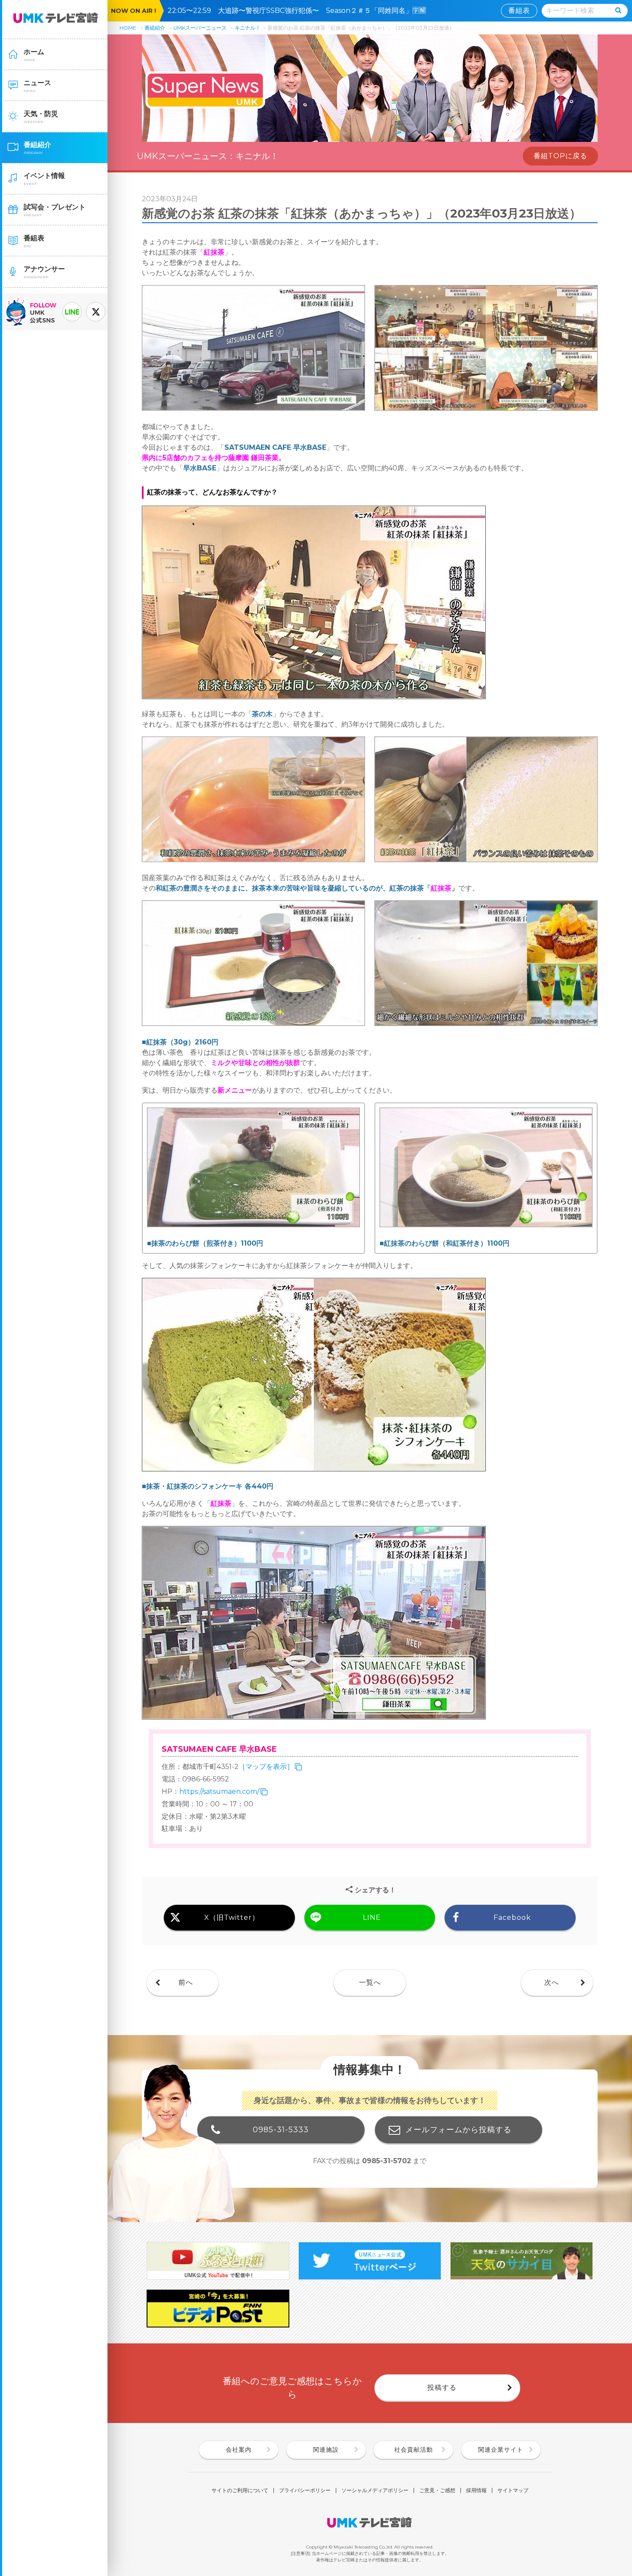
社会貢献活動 (414, 2450)
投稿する (442, 2387)
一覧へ (370, 1982)
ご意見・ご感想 (437, 2490)
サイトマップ (513, 2490)
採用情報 (476, 2490)
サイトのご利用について (240, 2490)
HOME (128, 28)
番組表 (519, 11)
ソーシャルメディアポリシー (375, 2490)
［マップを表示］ (266, 1767)
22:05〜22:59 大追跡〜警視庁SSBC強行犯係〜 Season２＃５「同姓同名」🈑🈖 (300, 11)
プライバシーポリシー (305, 2490)
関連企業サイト (501, 2450)
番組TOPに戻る (560, 156)
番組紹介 (155, 28)
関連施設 (326, 2450)
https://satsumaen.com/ (219, 1792)
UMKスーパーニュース (200, 28)
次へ (552, 1982)
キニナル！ (248, 28)
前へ (186, 1982)
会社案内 (239, 2450)
